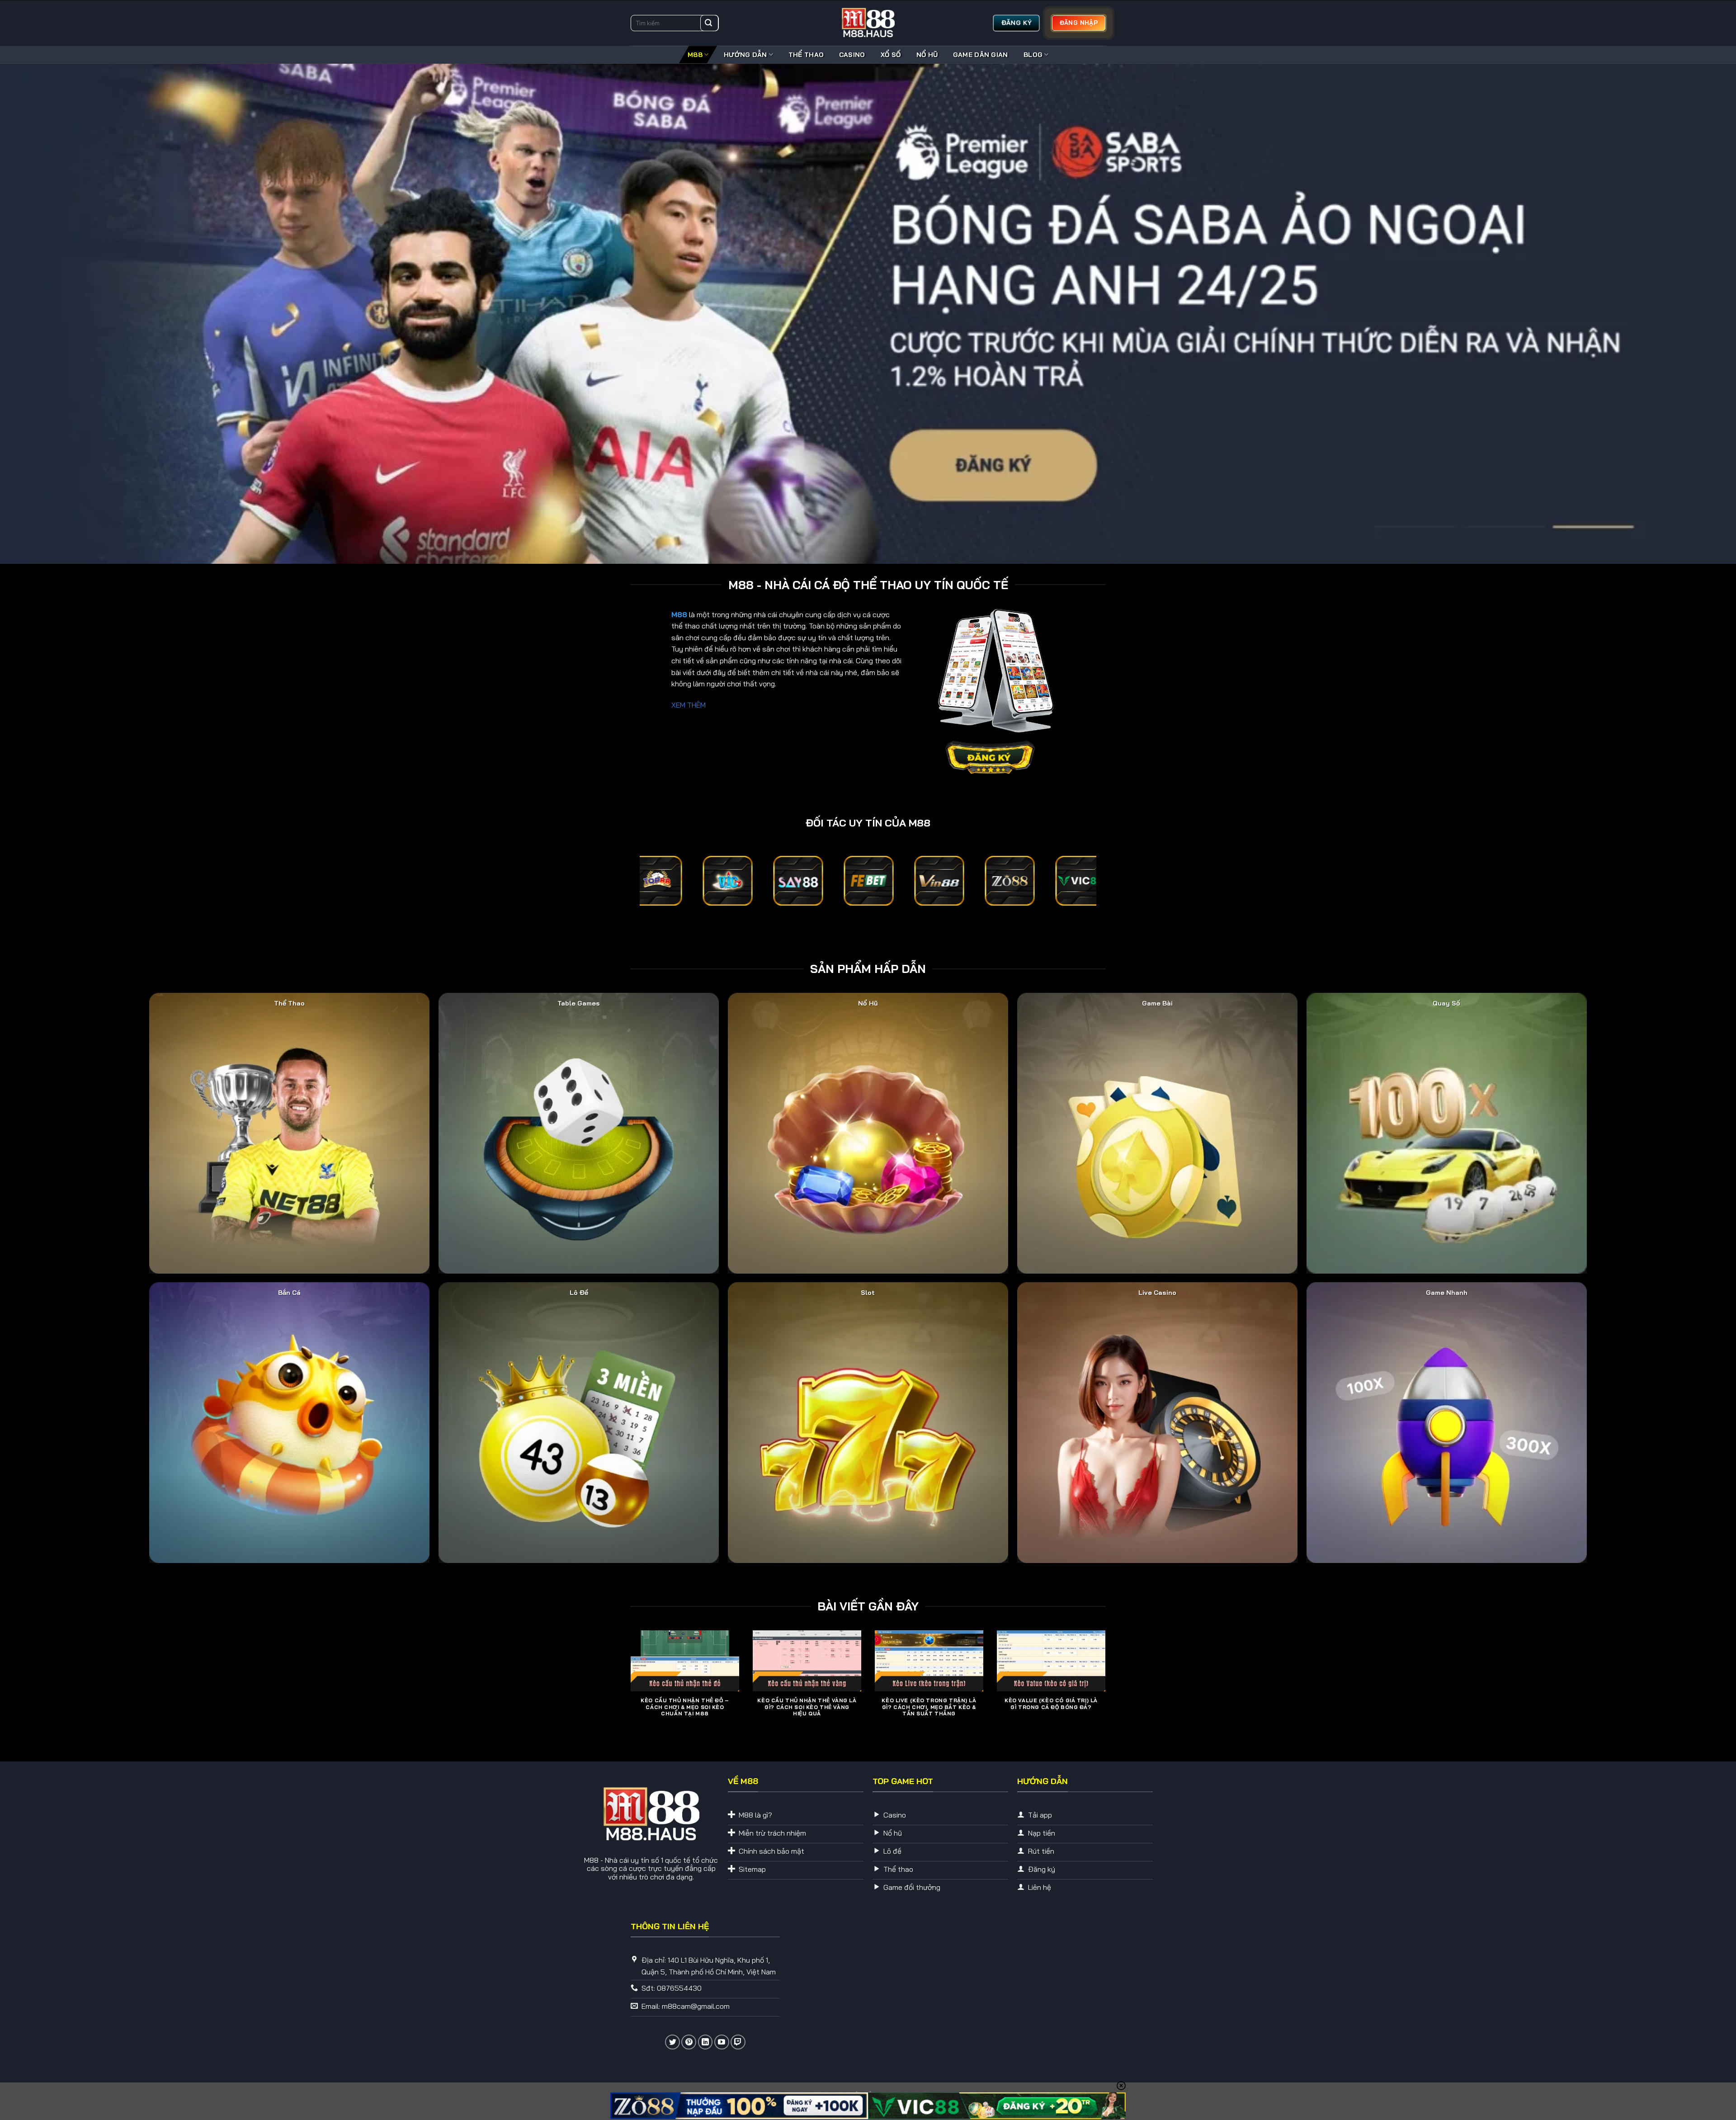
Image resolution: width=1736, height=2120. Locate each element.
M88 (695, 55)
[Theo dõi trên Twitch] (738, 2042)
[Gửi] (708, 23)
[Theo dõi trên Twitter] (672, 2042)
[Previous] (629, 1688)
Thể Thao (806, 55)
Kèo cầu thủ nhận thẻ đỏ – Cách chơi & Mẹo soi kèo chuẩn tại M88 (685, 1707)
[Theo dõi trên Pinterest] (689, 2042)
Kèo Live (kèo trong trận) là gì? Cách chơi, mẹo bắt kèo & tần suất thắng (929, 1707)
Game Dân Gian (981, 55)
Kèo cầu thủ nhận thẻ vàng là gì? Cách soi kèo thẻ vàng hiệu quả (807, 1707)
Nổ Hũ (927, 55)
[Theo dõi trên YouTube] (722, 2042)
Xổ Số (891, 55)
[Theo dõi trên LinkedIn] (705, 2042)
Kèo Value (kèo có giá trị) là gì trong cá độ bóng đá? (1051, 1704)
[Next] (1107, 1688)
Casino (852, 55)
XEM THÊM (689, 705)
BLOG (1033, 55)
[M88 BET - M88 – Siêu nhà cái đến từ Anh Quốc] (868, 23)
